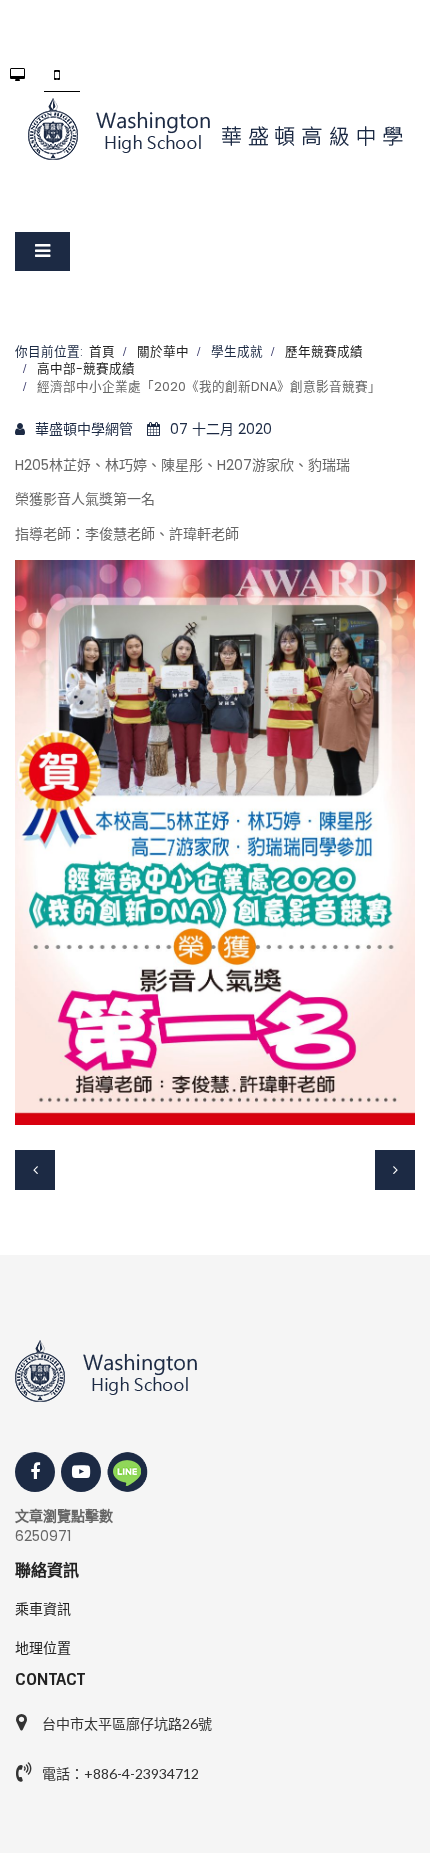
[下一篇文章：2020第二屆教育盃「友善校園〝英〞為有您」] (395, 1170)
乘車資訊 (43, 1609)
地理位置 (43, 1648)
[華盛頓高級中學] (215, 129)
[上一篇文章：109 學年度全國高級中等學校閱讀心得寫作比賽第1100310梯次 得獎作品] (35, 1170)
